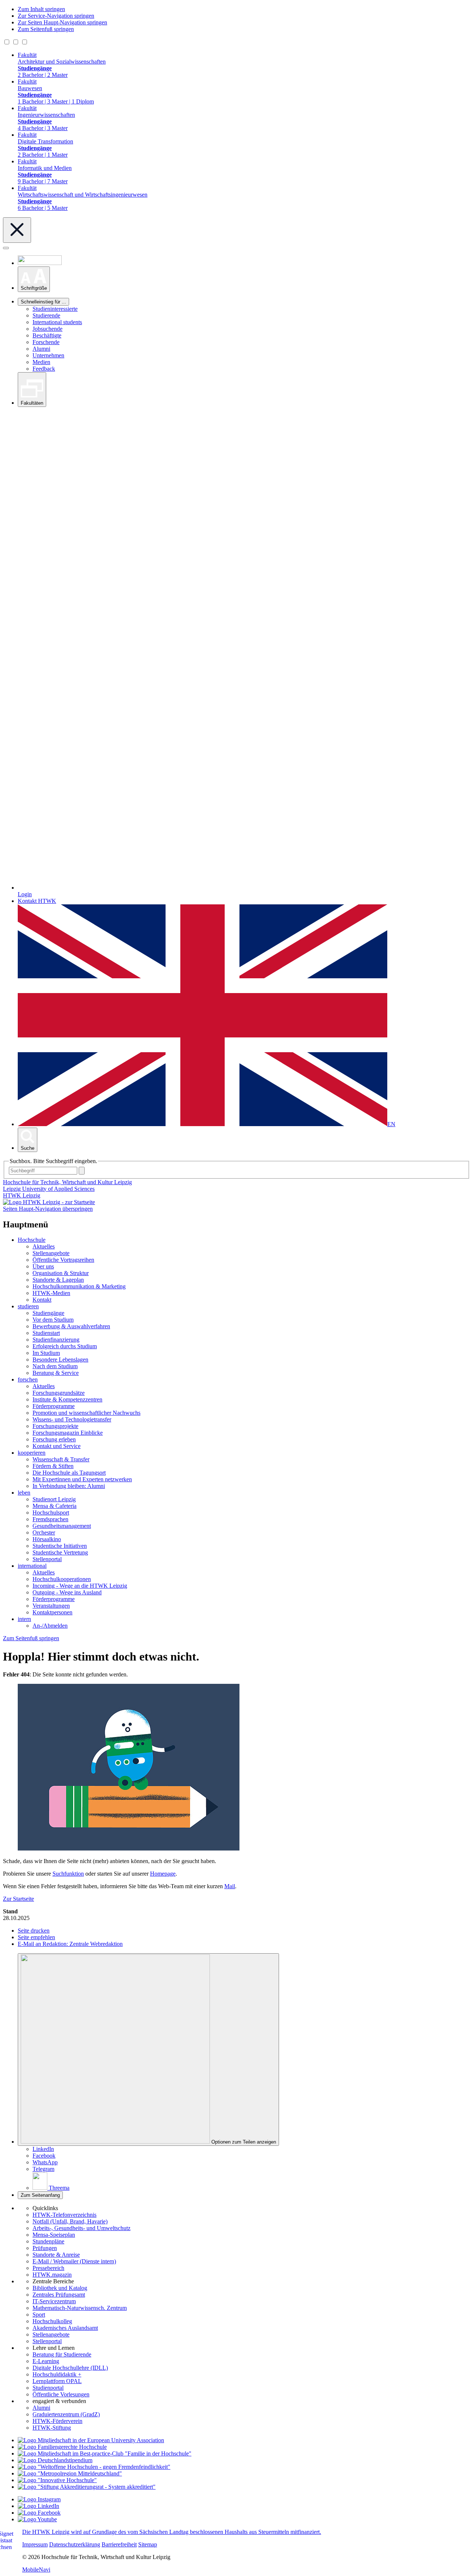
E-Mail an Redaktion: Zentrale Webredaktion (70, 1944)
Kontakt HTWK (37, 901)
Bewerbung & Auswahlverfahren (71, 1326)
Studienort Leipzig (54, 1499)
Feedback (44, 369)
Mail (230, 1886)
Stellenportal (47, 1559)
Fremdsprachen (50, 1519)
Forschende (46, 342)
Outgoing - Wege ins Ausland (67, 1592)
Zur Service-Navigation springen (56, 16)
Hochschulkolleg (52, 2321)
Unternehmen (48, 355)
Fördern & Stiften (53, 1466)
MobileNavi (36, 2570)
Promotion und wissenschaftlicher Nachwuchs (86, 1413)
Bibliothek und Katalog (60, 2288)
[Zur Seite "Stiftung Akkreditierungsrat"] (87, 2487)
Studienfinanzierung (56, 1340)
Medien (41, 362)
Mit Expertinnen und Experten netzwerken (82, 1479)
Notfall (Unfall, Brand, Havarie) (70, 2221)
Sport (39, 2315)
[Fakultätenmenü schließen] (17, 230)
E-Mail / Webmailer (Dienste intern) (74, 2261)
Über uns (43, 1266)
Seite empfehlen (36, 1937)
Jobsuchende (47, 329)
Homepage (163, 1874)
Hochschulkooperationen (62, 1579)
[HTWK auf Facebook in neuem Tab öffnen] (39, 2513)
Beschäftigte (47, 335)
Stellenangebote (51, 1253)
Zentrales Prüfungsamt (59, 2295)
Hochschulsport (51, 1513)
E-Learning (46, 2361)
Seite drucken (34, 1931)
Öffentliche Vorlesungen (61, 2394)
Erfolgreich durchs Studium (65, 1346)
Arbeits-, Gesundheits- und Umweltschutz (81, 2228)
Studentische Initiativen (60, 1546)
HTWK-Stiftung (52, 2428)
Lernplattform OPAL (57, 2381)
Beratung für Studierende (62, 2354)
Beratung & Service (56, 1373)
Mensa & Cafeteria (55, 1506)
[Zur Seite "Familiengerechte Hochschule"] (62, 2447)
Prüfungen (45, 2248)
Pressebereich (48, 2268)
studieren (28, 1306)
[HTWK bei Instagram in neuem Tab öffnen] (39, 2499)
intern (24, 1619)
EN (391, 1124)
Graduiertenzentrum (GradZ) (66, 2414)
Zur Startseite (18, 1899)
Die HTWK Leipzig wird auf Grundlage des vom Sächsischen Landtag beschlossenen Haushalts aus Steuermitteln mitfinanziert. (172, 2532)
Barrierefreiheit (119, 2544)
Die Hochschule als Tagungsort (69, 1473)
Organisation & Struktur (61, 1273)
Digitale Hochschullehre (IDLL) (70, 2368)
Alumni (41, 349)
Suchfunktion (68, 1874)
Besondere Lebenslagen (60, 1360)
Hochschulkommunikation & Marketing (79, 1286)
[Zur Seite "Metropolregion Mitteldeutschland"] (70, 2473)
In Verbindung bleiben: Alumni (69, 1486)
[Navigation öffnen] (6, 248)
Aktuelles (44, 1246)
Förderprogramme (54, 1406)
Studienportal (48, 2388)
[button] (34, 279)
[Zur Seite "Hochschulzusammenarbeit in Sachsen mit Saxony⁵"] (57, 2480)
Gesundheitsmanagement (62, 1526)
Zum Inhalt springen (41, 9)
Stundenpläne (48, 2241)
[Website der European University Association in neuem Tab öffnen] (91, 2440)
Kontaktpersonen (52, 1612)
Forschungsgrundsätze (59, 1393)
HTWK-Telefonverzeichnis (64, 2215)
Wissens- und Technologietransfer (72, 1419)
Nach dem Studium (55, 1366)
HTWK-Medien (51, 1293)
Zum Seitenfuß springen (46, 29)
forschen (28, 1379)
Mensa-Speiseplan (54, 2235)
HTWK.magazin (52, 2275)
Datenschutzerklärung (75, 2544)
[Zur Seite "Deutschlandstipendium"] (55, 2460)
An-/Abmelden (50, 1626)
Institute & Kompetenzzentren (67, 1399)
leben (24, 1493)
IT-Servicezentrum (54, 2301)
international (32, 1566)
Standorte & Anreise (56, 2255)
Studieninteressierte (55, 309)
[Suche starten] (82, 1171)
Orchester (44, 1532)
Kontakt (42, 1300)
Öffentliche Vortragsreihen (63, 1260)
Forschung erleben (54, 1439)
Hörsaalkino (47, 1539)
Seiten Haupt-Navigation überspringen (48, 1209)
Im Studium (46, 1353)
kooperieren (32, 1453)
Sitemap (148, 2544)
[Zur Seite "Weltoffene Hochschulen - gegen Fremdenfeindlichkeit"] (94, 2467)
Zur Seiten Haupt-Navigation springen (62, 22)
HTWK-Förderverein (57, 2421)
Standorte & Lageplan (58, 1280)
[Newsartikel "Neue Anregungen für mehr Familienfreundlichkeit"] (105, 2453)
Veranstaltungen (51, 1606)
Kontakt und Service (57, 1446)
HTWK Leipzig (22, 1195)
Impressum (35, 2544)
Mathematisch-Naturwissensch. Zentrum (80, 2308)
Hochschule (32, 1240)
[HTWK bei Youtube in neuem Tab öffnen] (37, 2519)
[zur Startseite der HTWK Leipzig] (49, 1202)
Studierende (46, 315)
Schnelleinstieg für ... (43, 302)
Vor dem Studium (53, 1320)
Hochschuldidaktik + (57, 2374)
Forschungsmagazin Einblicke (68, 1433)
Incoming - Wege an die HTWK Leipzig (80, 1586)
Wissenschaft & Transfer (61, 1459)
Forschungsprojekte (55, 1426)
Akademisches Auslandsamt (65, 2328)
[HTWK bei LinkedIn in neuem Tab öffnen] (38, 2506)
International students (57, 322)
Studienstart (46, 1333)
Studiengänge (48, 1313)
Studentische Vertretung (60, 1552)
